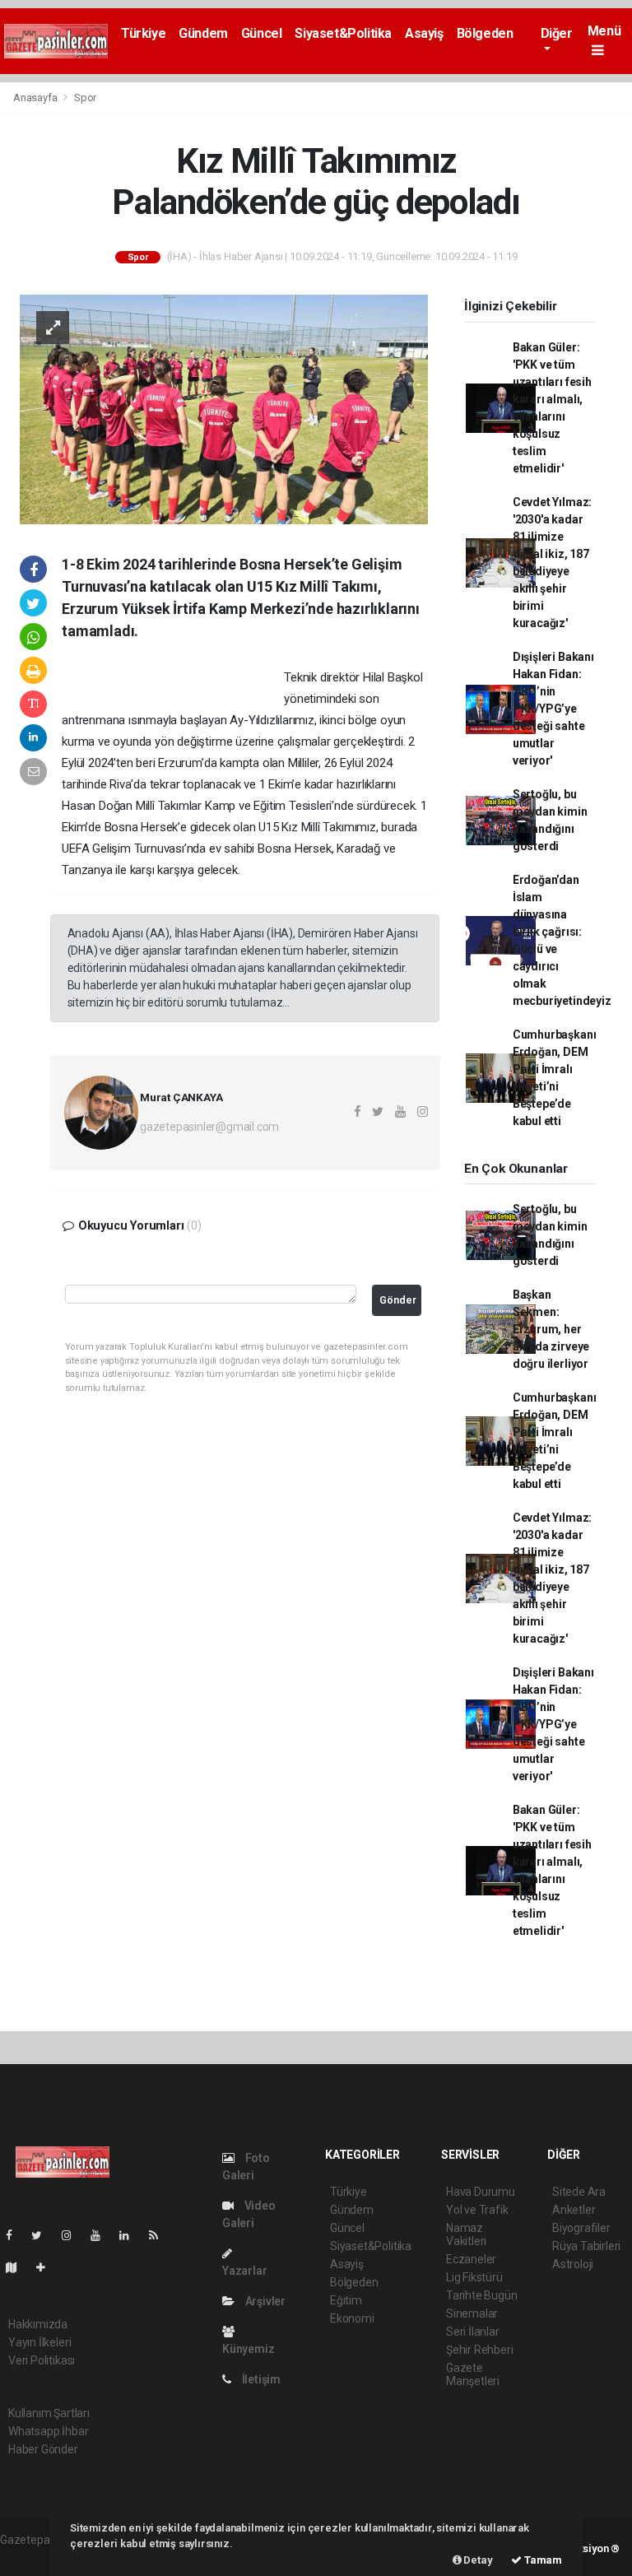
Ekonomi (352, 2318)
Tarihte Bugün (482, 2295)
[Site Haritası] (18, 2267)
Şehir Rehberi (480, 2350)
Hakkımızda (38, 2324)
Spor (85, 98)
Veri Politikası (42, 2360)
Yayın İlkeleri (39, 2342)
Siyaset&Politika (343, 33)
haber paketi (32, 2557)
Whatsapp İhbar (48, 2431)
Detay (477, 2560)
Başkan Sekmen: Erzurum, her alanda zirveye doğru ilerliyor (551, 1329)
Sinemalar (472, 2313)
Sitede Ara (579, 2192)
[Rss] (160, 2235)
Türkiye (143, 33)
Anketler (574, 2210)
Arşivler (264, 2301)
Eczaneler (471, 2259)
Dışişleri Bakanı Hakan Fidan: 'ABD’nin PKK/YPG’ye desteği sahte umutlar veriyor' (553, 709)
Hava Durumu (481, 2192)
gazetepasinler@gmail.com (209, 1127)
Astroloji (573, 2264)
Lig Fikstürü (474, 2277)
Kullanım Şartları (49, 2413)
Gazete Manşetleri (473, 2374)
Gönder (398, 1300)
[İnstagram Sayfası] (73, 2235)
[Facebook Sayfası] (16, 2235)
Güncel (262, 33)
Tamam (542, 2560)
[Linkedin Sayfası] (131, 2235)
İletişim (260, 2379)
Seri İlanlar (473, 2332)
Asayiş (424, 33)
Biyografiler (581, 2228)
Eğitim (346, 2300)
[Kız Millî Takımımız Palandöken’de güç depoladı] (224, 408)
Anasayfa (36, 98)
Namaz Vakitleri (466, 2234)
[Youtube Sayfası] (102, 2235)
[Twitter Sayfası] (43, 2235)
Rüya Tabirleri (586, 2246)
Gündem (203, 33)
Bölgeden (485, 33)
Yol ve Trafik (477, 2210)
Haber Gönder (43, 2449)
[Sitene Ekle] (47, 2267)
